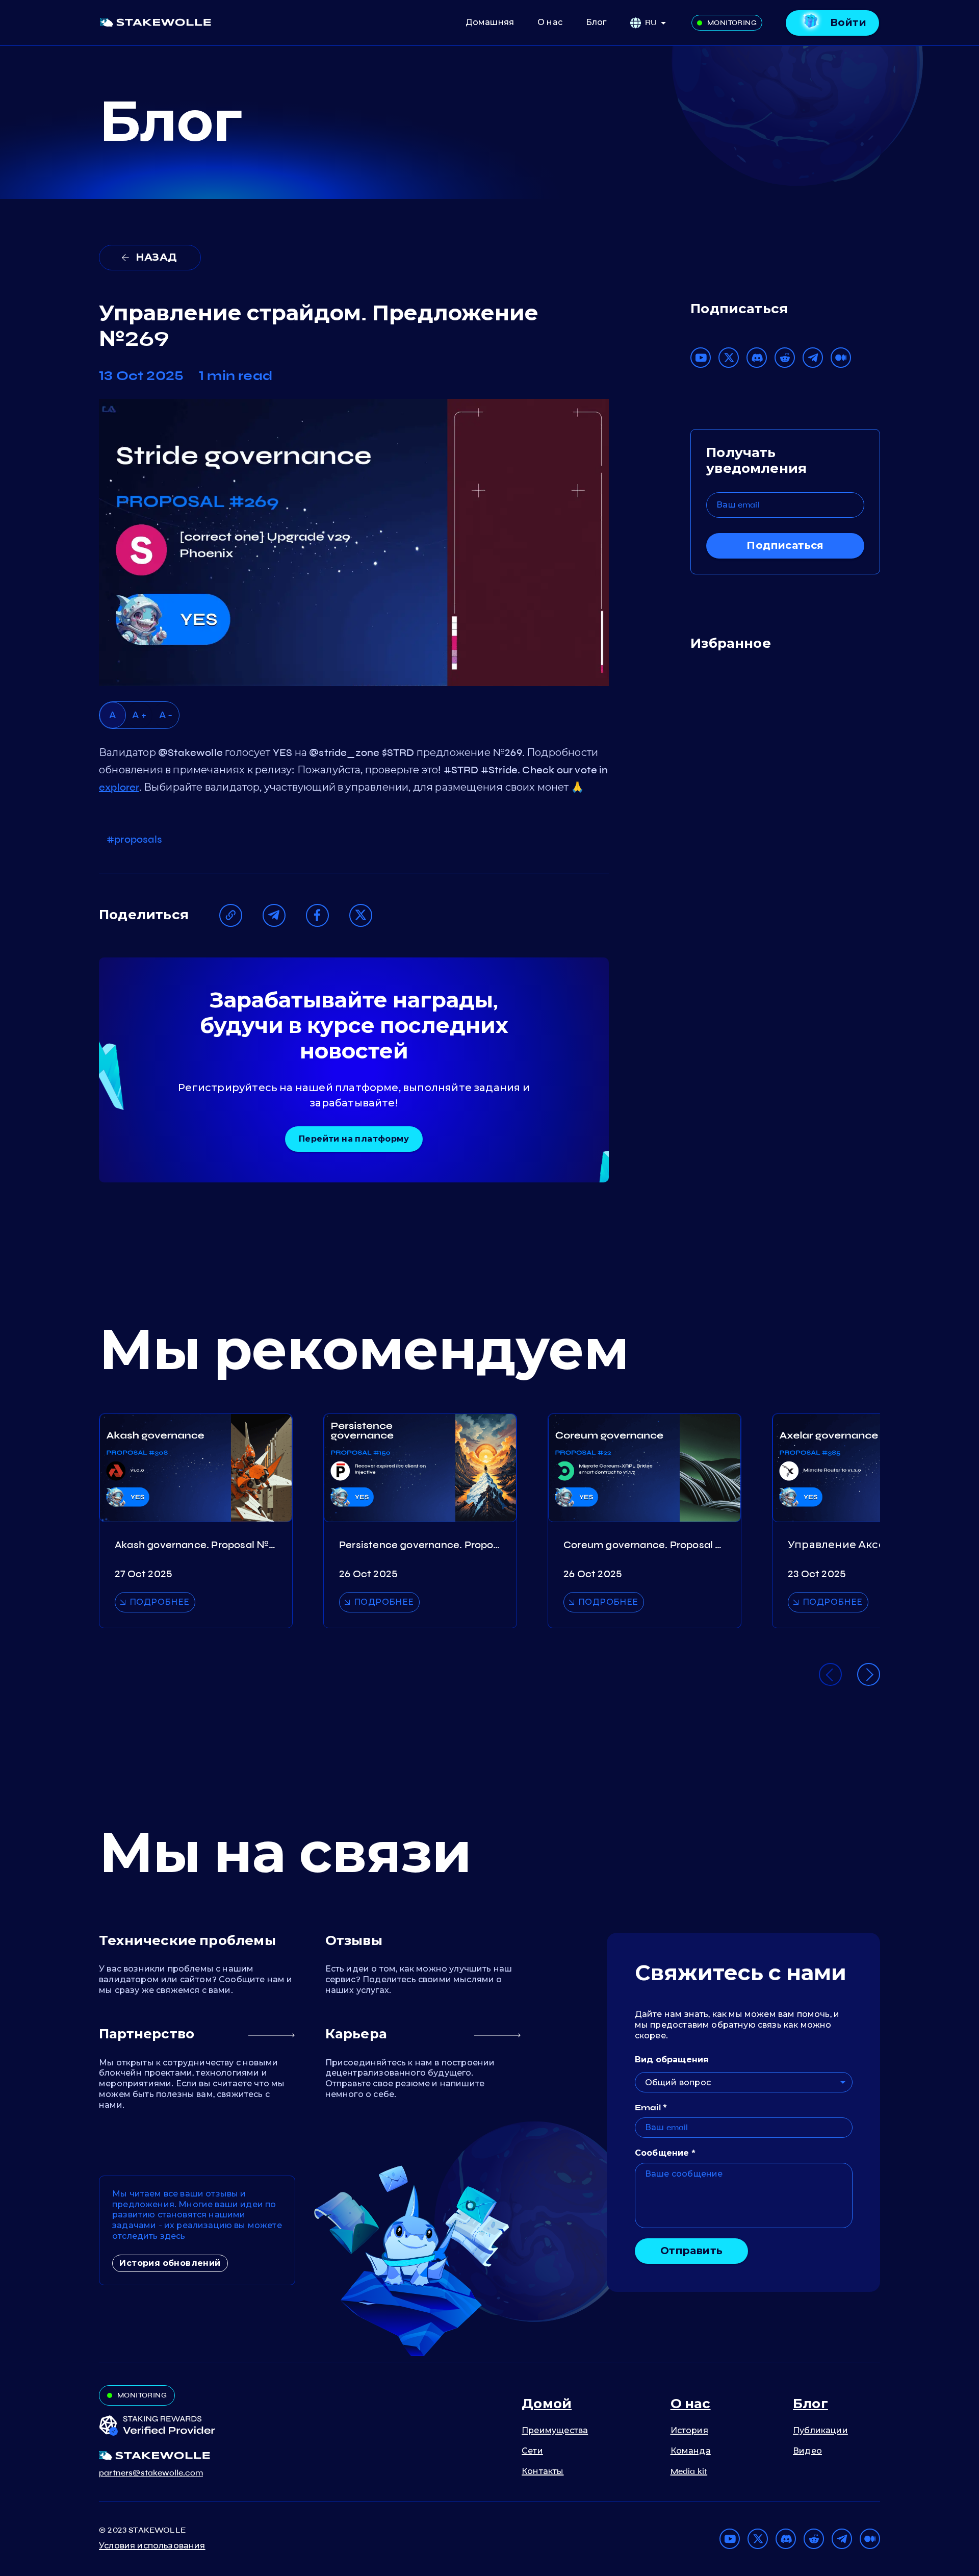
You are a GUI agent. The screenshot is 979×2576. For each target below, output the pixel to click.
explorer (119, 787)
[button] (659, 23)
